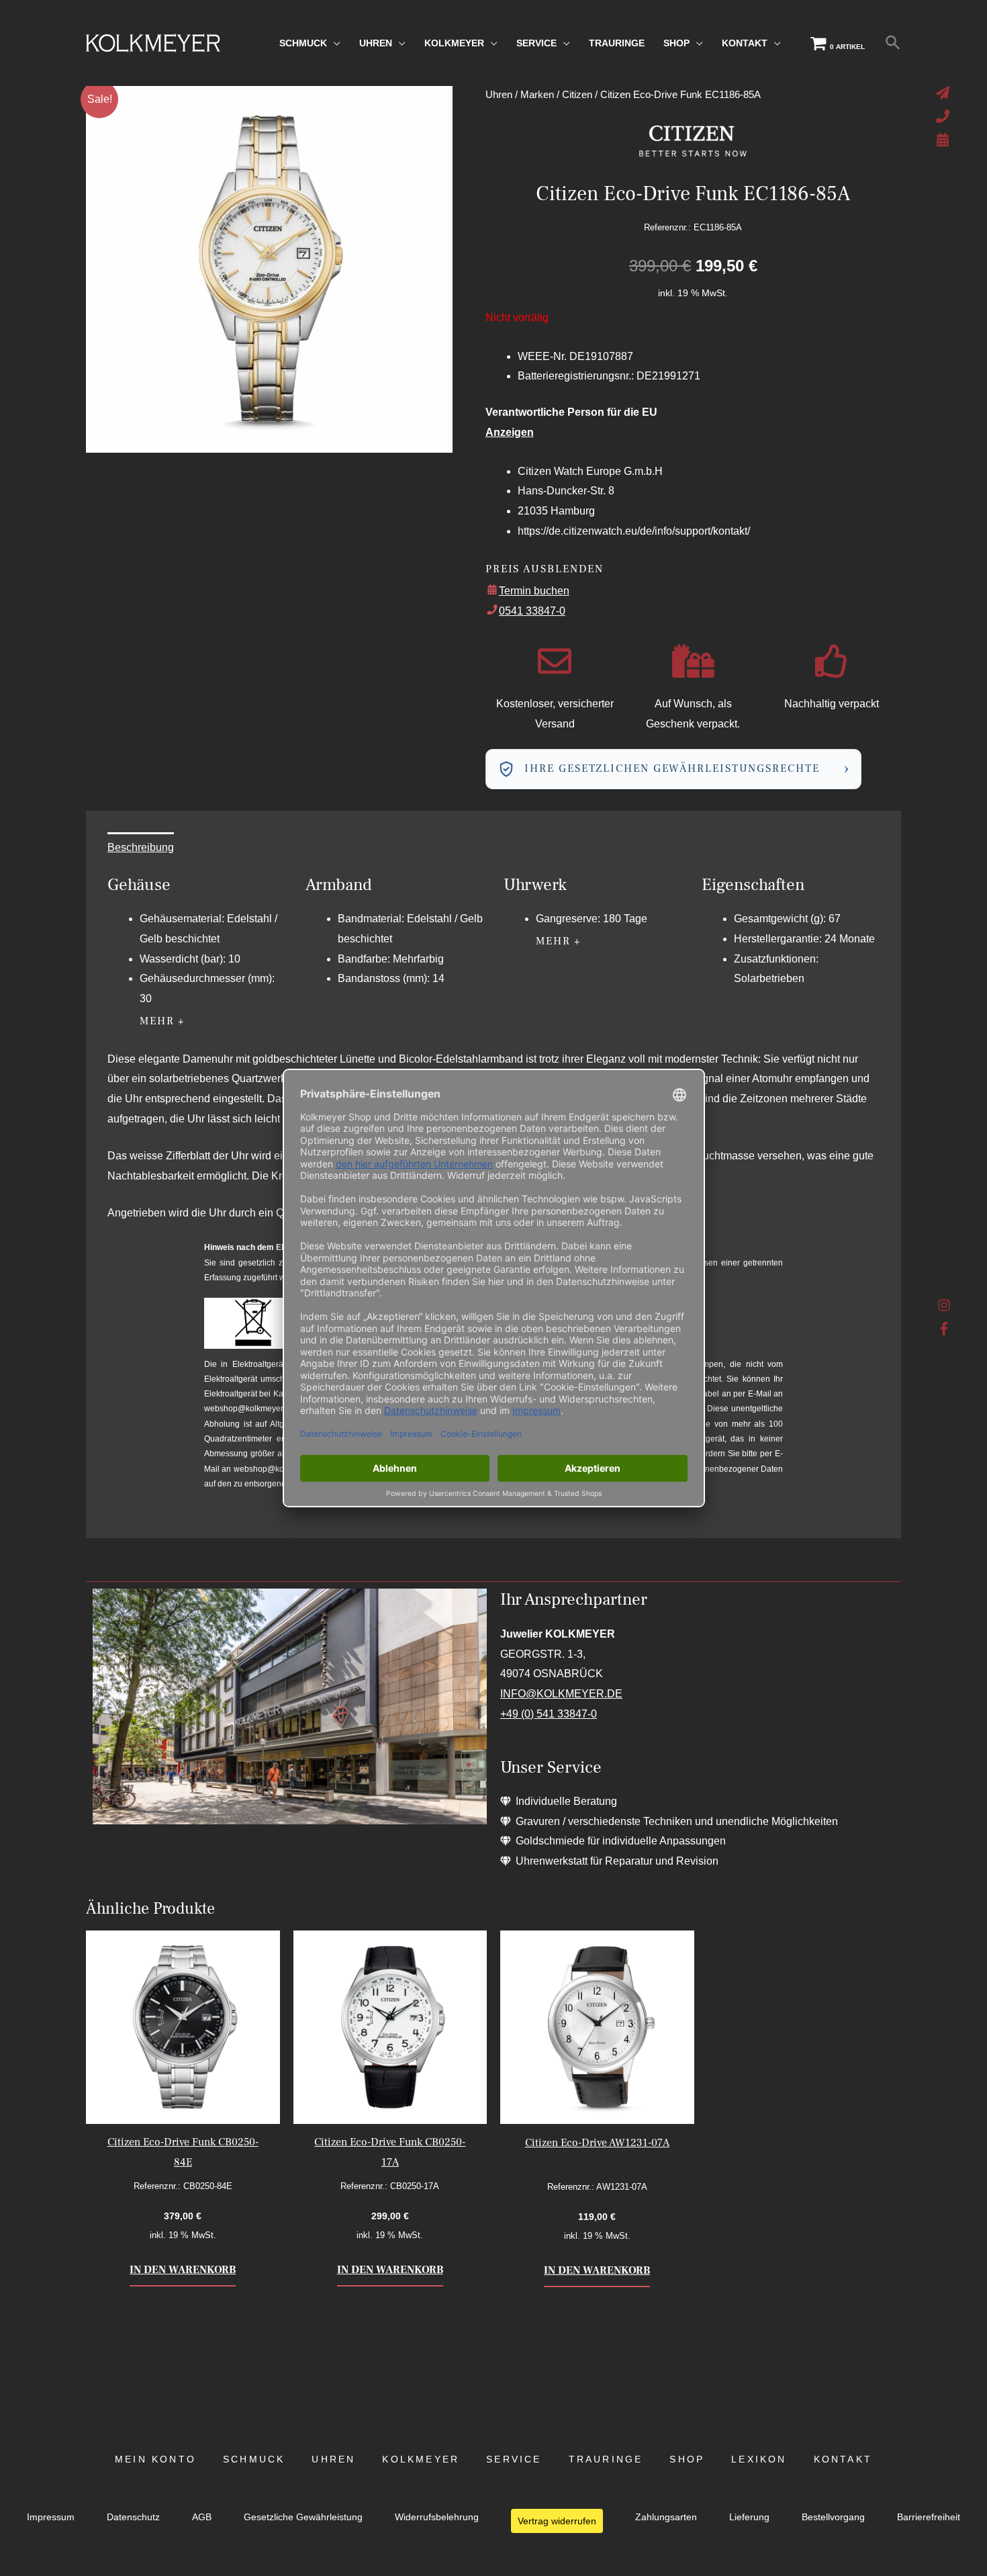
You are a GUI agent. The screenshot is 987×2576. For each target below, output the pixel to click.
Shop (687, 2459)
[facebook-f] (944, 1329)
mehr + (162, 1021)
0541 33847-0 (532, 611)
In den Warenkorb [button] (183, 2270)
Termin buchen (534, 591)
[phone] (944, 116)
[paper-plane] (944, 93)
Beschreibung (141, 847)
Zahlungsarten (666, 2517)
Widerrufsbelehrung (437, 2517)
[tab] (141, 848)
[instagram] (944, 1308)
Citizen (577, 95)
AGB (202, 2517)
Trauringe (606, 2459)
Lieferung (749, 2517)
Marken (537, 95)
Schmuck (254, 2459)
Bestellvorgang (833, 2517)
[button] (893, 43)
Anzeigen (510, 432)
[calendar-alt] (944, 140)
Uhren (499, 95)
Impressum (51, 2517)
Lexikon (759, 2459)
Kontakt (843, 2459)
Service (514, 2459)
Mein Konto (155, 2459)
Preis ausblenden (545, 569)
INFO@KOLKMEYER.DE (561, 1694)
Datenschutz (133, 2517)
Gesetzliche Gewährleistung (303, 2517)
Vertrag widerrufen (557, 2521)
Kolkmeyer (421, 2459)
